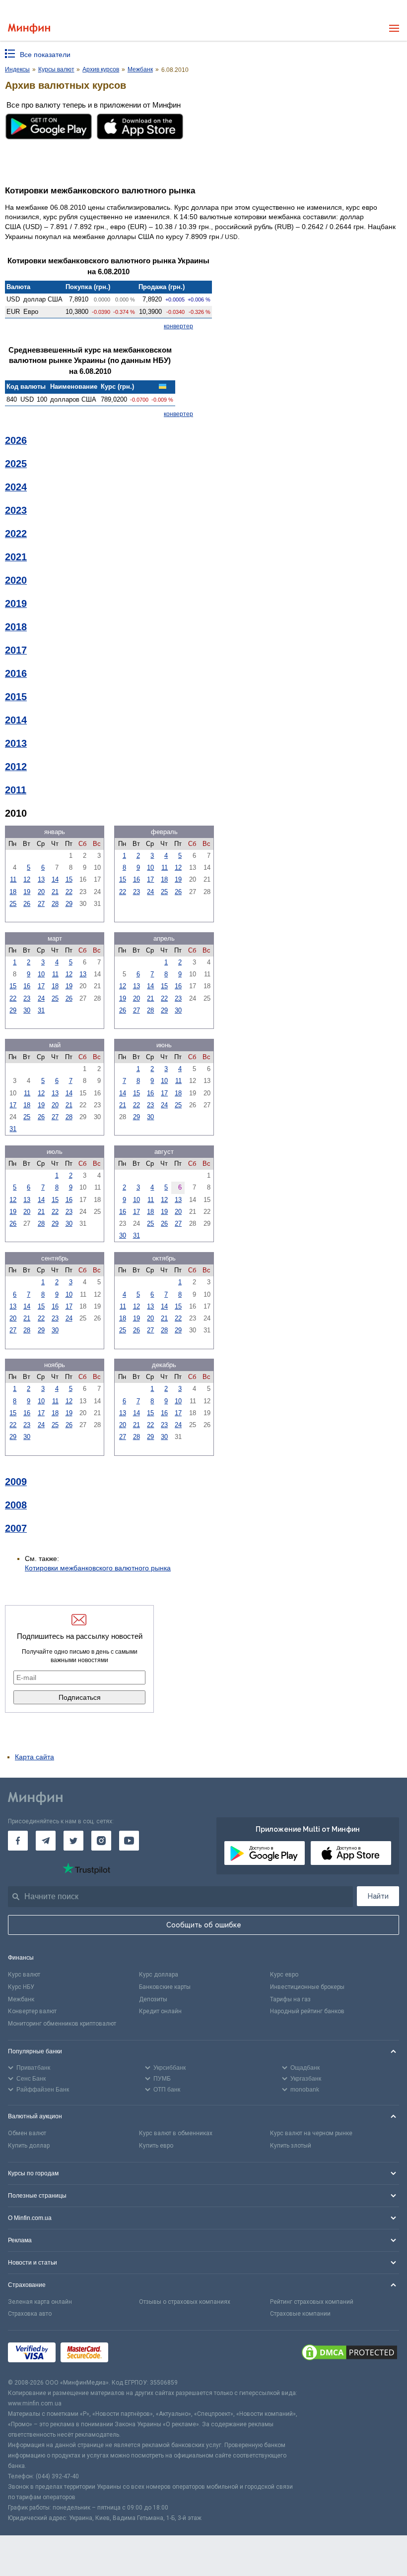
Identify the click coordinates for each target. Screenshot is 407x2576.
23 (136, 892)
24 (150, 892)
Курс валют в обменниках (176, 2133)
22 (69, 892)
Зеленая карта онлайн (40, 2302)
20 (41, 892)
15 (69, 879)
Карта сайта (34, 1757)
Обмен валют (27, 2133)
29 (69, 904)
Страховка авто (30, 2314)
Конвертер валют (32, 2011)
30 (27, 1010)
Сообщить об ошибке (204, 1925)
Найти (378, 1896)
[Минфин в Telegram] (46, 1841)
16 (136, 879)
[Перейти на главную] (29, 29)
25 (13, 904)
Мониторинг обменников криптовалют (62, 2024)
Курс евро (284, 1975)
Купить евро (156, 2146)
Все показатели (45, 55)
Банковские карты (165, 1987)
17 (150, 879)
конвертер (178, 326)
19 (27, 892)
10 (150, 868)
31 (41, 1010)
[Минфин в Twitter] (73, 1841)
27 (41, 904)
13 (41, 879)
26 (27, 904)
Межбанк (21, 1999)
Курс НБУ (21, 1987)
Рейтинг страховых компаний (312, 2302)
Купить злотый (291, 2146)
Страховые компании (300, 2314)
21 (55, 892)
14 (55, 879)
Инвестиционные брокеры (307, 1987)
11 (13, 879)
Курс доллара (159, 1975)
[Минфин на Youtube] (129, 1841)
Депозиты (153, 1999)
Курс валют (24, 1975)
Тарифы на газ (290, 1999)
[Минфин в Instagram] (101, 1841)
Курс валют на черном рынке (311, 2133)
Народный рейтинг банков (307, 2011)
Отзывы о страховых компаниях (185, 2302)
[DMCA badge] (349, 2354)
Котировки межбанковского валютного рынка (98, 1568)
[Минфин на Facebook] (18, 1841)
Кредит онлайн (160, 2011)
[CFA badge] (135, 2354)
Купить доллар (29, 2146)
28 (55, 904)
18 (13, 892)
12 (27, 879)
